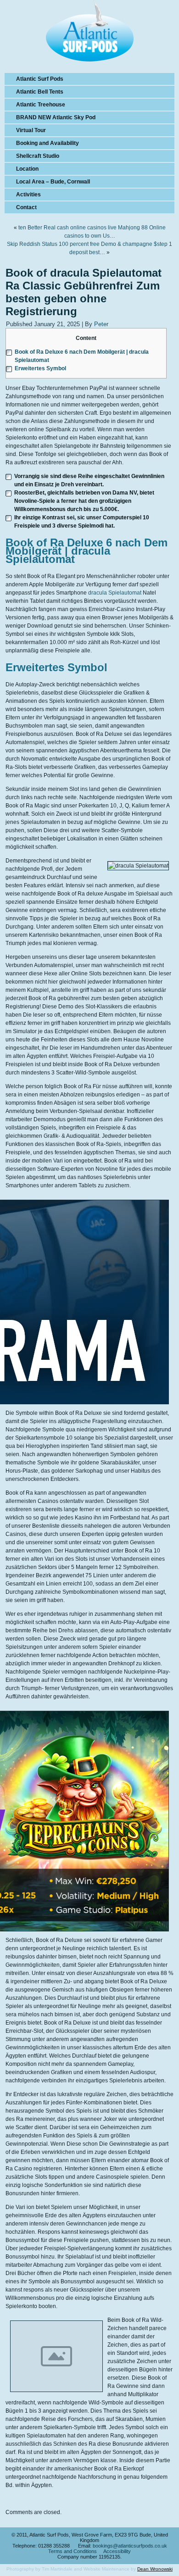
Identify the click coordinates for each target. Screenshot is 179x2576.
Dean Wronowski (155, 2569)
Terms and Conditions (73, 2551)
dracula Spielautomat (115, 593)
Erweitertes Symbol (40, 368)
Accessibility (117, 2551)
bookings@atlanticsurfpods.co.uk (130, 2546)
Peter (101, 324)
